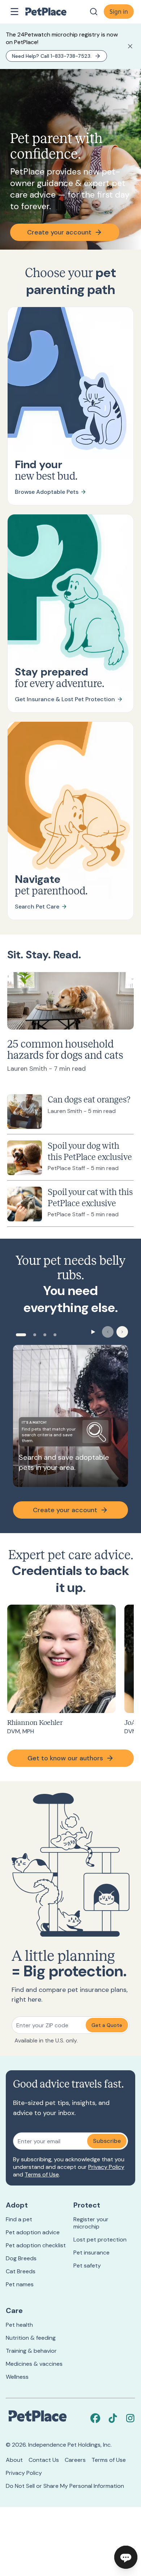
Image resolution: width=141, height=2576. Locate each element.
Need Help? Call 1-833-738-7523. (52, 56)
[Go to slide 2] (35, 1335)
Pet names (20, 2284)
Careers (75, 2460)
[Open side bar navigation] (14, 12)
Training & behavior (31, 2351)
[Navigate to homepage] (54, 12)
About (14, 2460)
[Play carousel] (93, 1332)
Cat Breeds (21, 2271)
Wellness (17, 2377)
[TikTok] (113, 2418)
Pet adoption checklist (36, 2245)
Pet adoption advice (33, 2232)
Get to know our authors (65, 1758)
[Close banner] (130, 46)
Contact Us (44, 2460)
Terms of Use (42, 2174)
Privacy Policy (106, 2167)
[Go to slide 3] (45, 1335)
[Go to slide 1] (21, 1335)
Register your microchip (91, 2223)
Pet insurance (91, 2253)
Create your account (59, 232)
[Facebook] (95, 2418)
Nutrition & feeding (31, 2338)
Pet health (19, 2325)
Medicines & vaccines (34, 2364)
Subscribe (107, 2141)
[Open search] (94, 12)
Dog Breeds (21, 2258)
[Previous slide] (108, 1332)
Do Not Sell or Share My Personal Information (65, 2486)
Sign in (119, 12)
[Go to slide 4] (55, 1335)
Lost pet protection (100, 2240)
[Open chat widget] (126, 2557)
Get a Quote (107, 2025)
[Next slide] (122, 1332)
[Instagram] (130, 2418)
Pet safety (87, 2266)
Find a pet (19, 2219)
